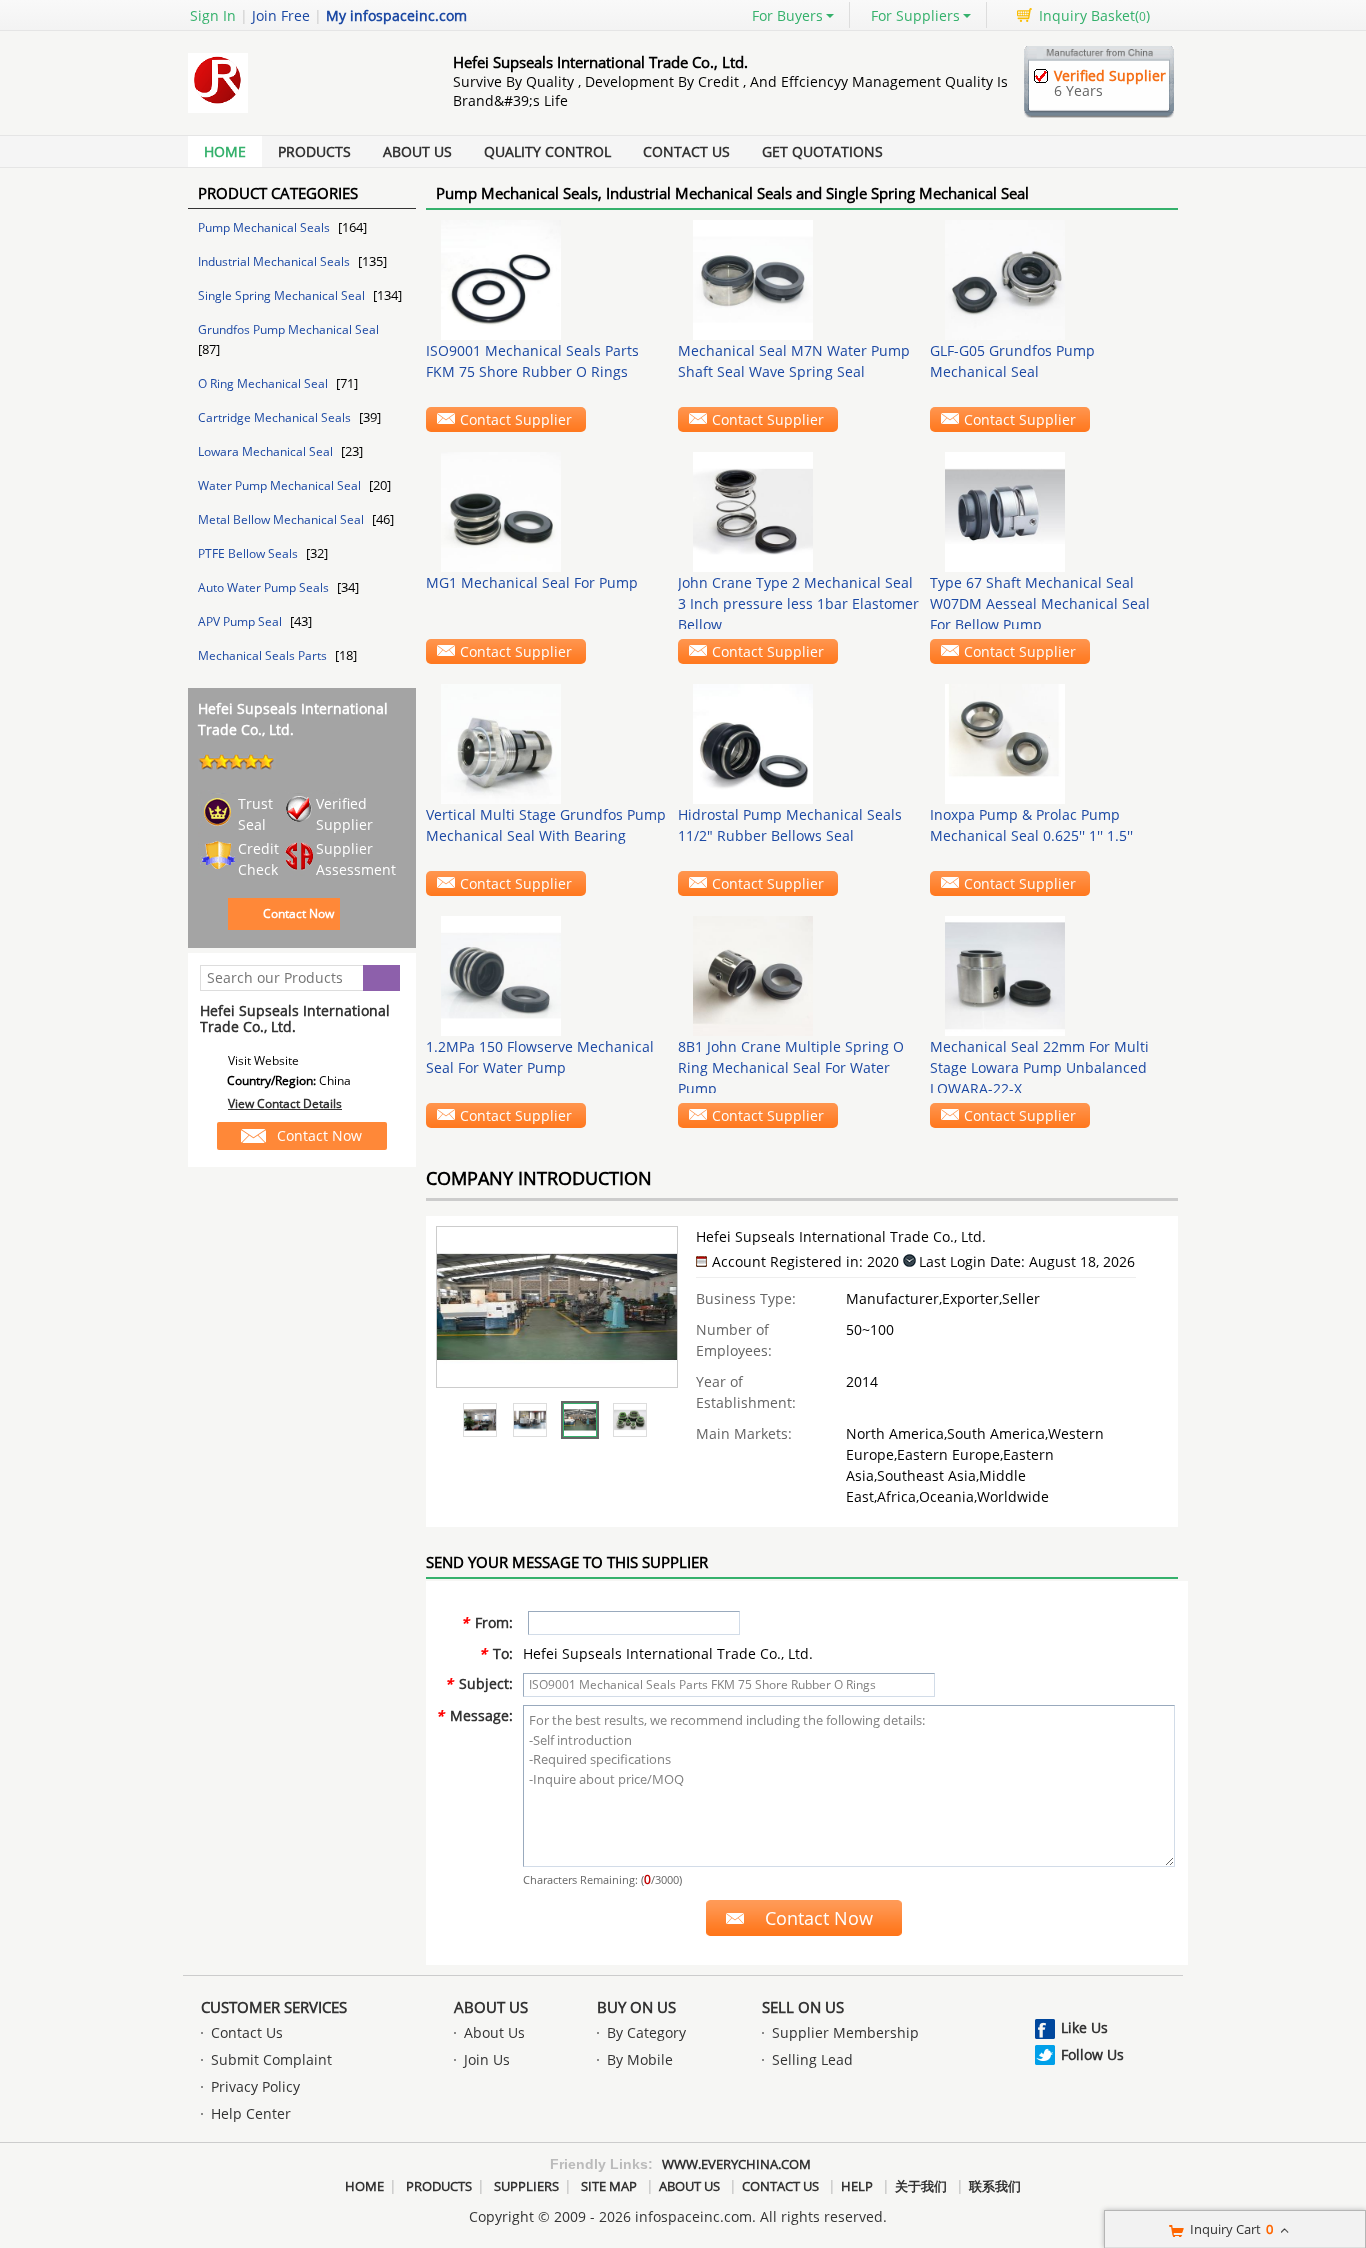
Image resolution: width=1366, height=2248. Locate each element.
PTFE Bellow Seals (249, 553)
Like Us (1084, 2027)
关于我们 (921, 2186)
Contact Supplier (516, 419)
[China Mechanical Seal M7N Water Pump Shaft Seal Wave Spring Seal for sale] (799, 280)
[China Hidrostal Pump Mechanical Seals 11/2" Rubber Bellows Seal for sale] (799, 744)
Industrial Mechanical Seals (275, 261)
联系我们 (995, 2186)
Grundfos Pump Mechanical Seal (288, 329)
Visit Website (263, 1060)
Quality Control (547, 151)
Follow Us (1092, 2054)
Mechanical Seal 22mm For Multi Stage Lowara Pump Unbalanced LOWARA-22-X (1039, 1067)
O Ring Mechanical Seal (264, 383)
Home (225, 151)
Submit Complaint (271, 2059)
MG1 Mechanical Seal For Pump (532, 582)
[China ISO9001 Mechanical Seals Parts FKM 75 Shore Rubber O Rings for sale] (547, 280)
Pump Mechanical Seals (265, 227)
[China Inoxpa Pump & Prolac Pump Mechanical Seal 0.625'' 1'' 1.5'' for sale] (1051, 744)
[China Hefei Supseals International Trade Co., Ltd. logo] (298, 112)
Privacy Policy (255, 2086)
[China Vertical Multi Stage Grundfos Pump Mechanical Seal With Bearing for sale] (547, 744)
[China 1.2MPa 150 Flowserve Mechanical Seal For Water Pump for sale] (547, 976)
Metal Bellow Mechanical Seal (282, 519)
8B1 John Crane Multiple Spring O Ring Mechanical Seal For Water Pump (791, 1067)
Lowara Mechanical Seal (267, 451)
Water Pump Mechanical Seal (281, 485)
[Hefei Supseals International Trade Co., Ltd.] (480, 1420)
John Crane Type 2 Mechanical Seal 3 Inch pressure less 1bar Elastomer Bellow (798, 603)
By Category (646, 2032)
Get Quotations (822, 151)
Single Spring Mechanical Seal (283, 295)
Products (314, 151)
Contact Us (686, 151)
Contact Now (298, 913)
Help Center (251, 2113)
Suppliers (526, 2186)
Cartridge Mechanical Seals (276, 417)
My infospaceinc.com (396, 15)
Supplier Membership (845, 2032)
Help (857, 2186)
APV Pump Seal (241, 621)
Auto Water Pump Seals (265, 587)
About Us (417, 151)
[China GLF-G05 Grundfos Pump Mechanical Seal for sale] (1051, 280)
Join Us (487, 2059)
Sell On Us (803, 2007)
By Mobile (640, 2059)
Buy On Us (636, 2007)
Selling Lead (812, 2059)
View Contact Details (285, 1103)
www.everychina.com (736, 2164)
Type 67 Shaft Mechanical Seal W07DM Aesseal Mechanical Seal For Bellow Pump (1040, 603)
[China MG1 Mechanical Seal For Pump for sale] (547, 512)
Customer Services (274, 2007)
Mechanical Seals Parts (264, 655)
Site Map (609, 2186)
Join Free (281, 15)
